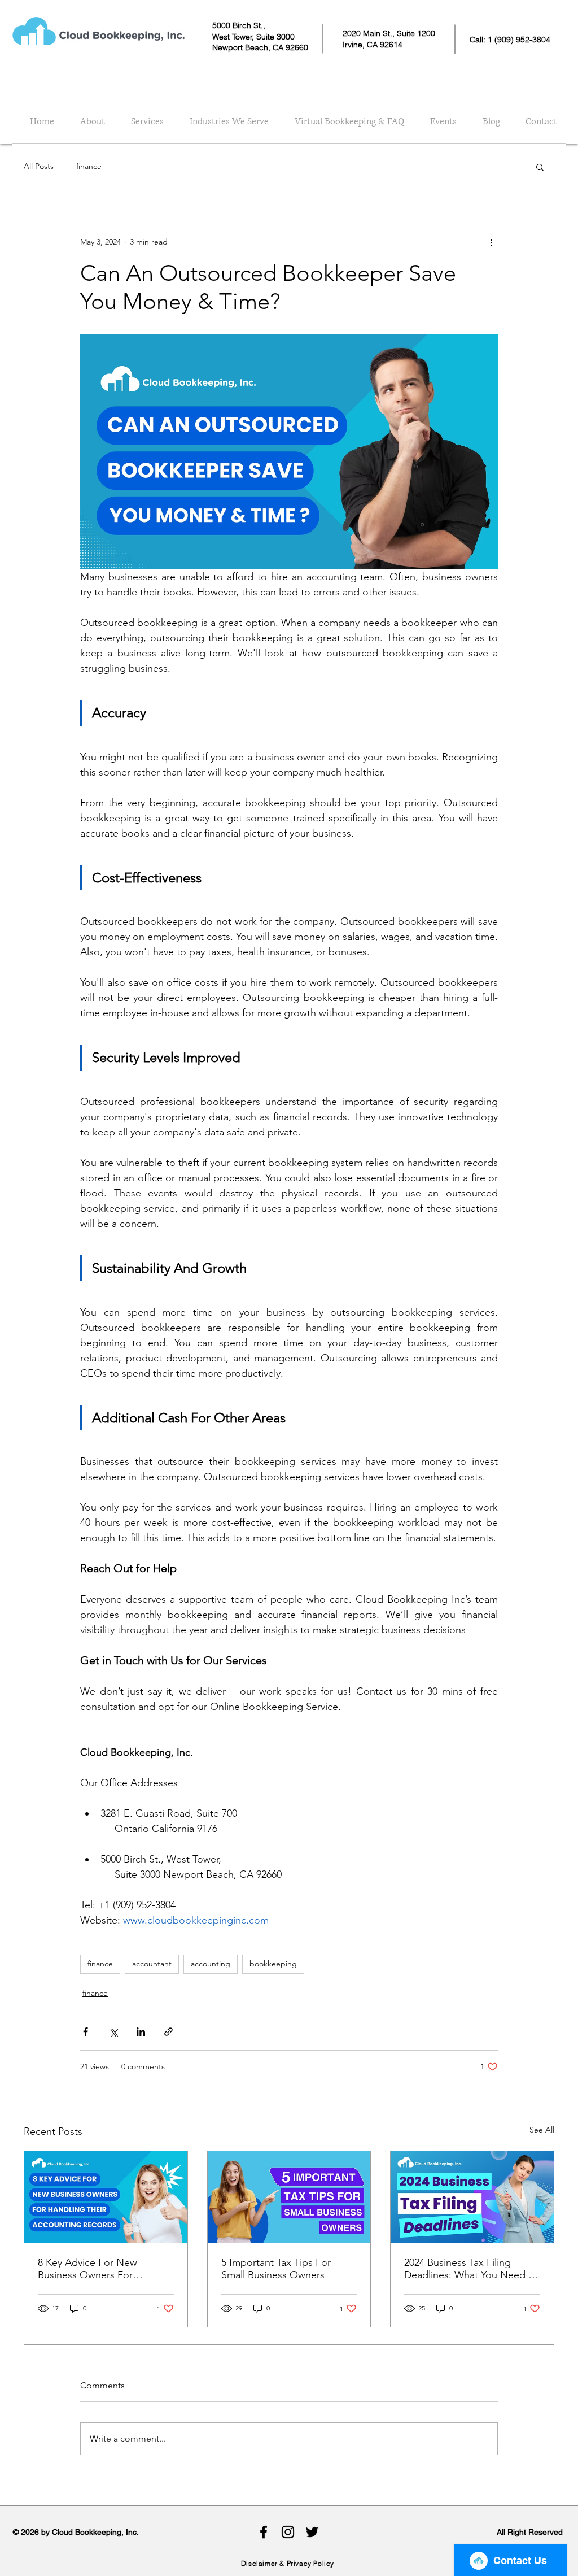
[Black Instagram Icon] (288, 2532)
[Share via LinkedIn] (141, 2032)
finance (89, 166)
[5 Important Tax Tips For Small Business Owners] (289, 2197)
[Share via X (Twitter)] (113, 2032)
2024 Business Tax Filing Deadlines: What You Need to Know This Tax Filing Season (471, 2269)
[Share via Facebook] (86, 2032)
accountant (152, 1964)
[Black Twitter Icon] (312, 2532)
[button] (540, 167)
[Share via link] (168, 2032)
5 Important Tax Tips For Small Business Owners (276, 2269)
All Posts (39, 166)
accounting (211, 1964)
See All (542, 2130)
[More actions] (491, 242)
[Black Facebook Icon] (264, 2532)
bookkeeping (273, 1964)
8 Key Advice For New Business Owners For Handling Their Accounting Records (98, 2269)
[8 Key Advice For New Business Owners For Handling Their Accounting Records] (106, 2197)
